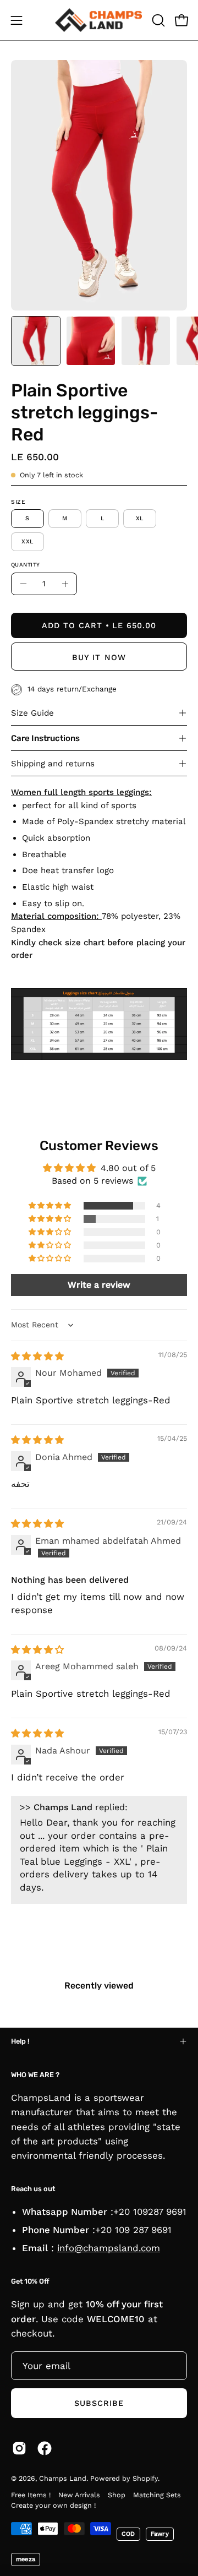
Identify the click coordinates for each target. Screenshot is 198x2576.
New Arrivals (79, 2495)
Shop (117, 2495)
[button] (157, 20)
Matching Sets (157, 2495)
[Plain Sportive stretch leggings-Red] (36, 341)
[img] (37, 1356)
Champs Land (63, 2478)
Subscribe (99, 2403)
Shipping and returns (53, 764)
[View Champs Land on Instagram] (19, 2448)
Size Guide (32, 713)
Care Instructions (45, 738)
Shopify (145, 2478)
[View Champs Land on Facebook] (45, 2448)
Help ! (20, 2041)
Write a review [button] (99, 1285)
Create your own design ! (53, 2505)
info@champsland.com (109, 2248)
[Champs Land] (99, 20)
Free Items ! (31, 2495)
